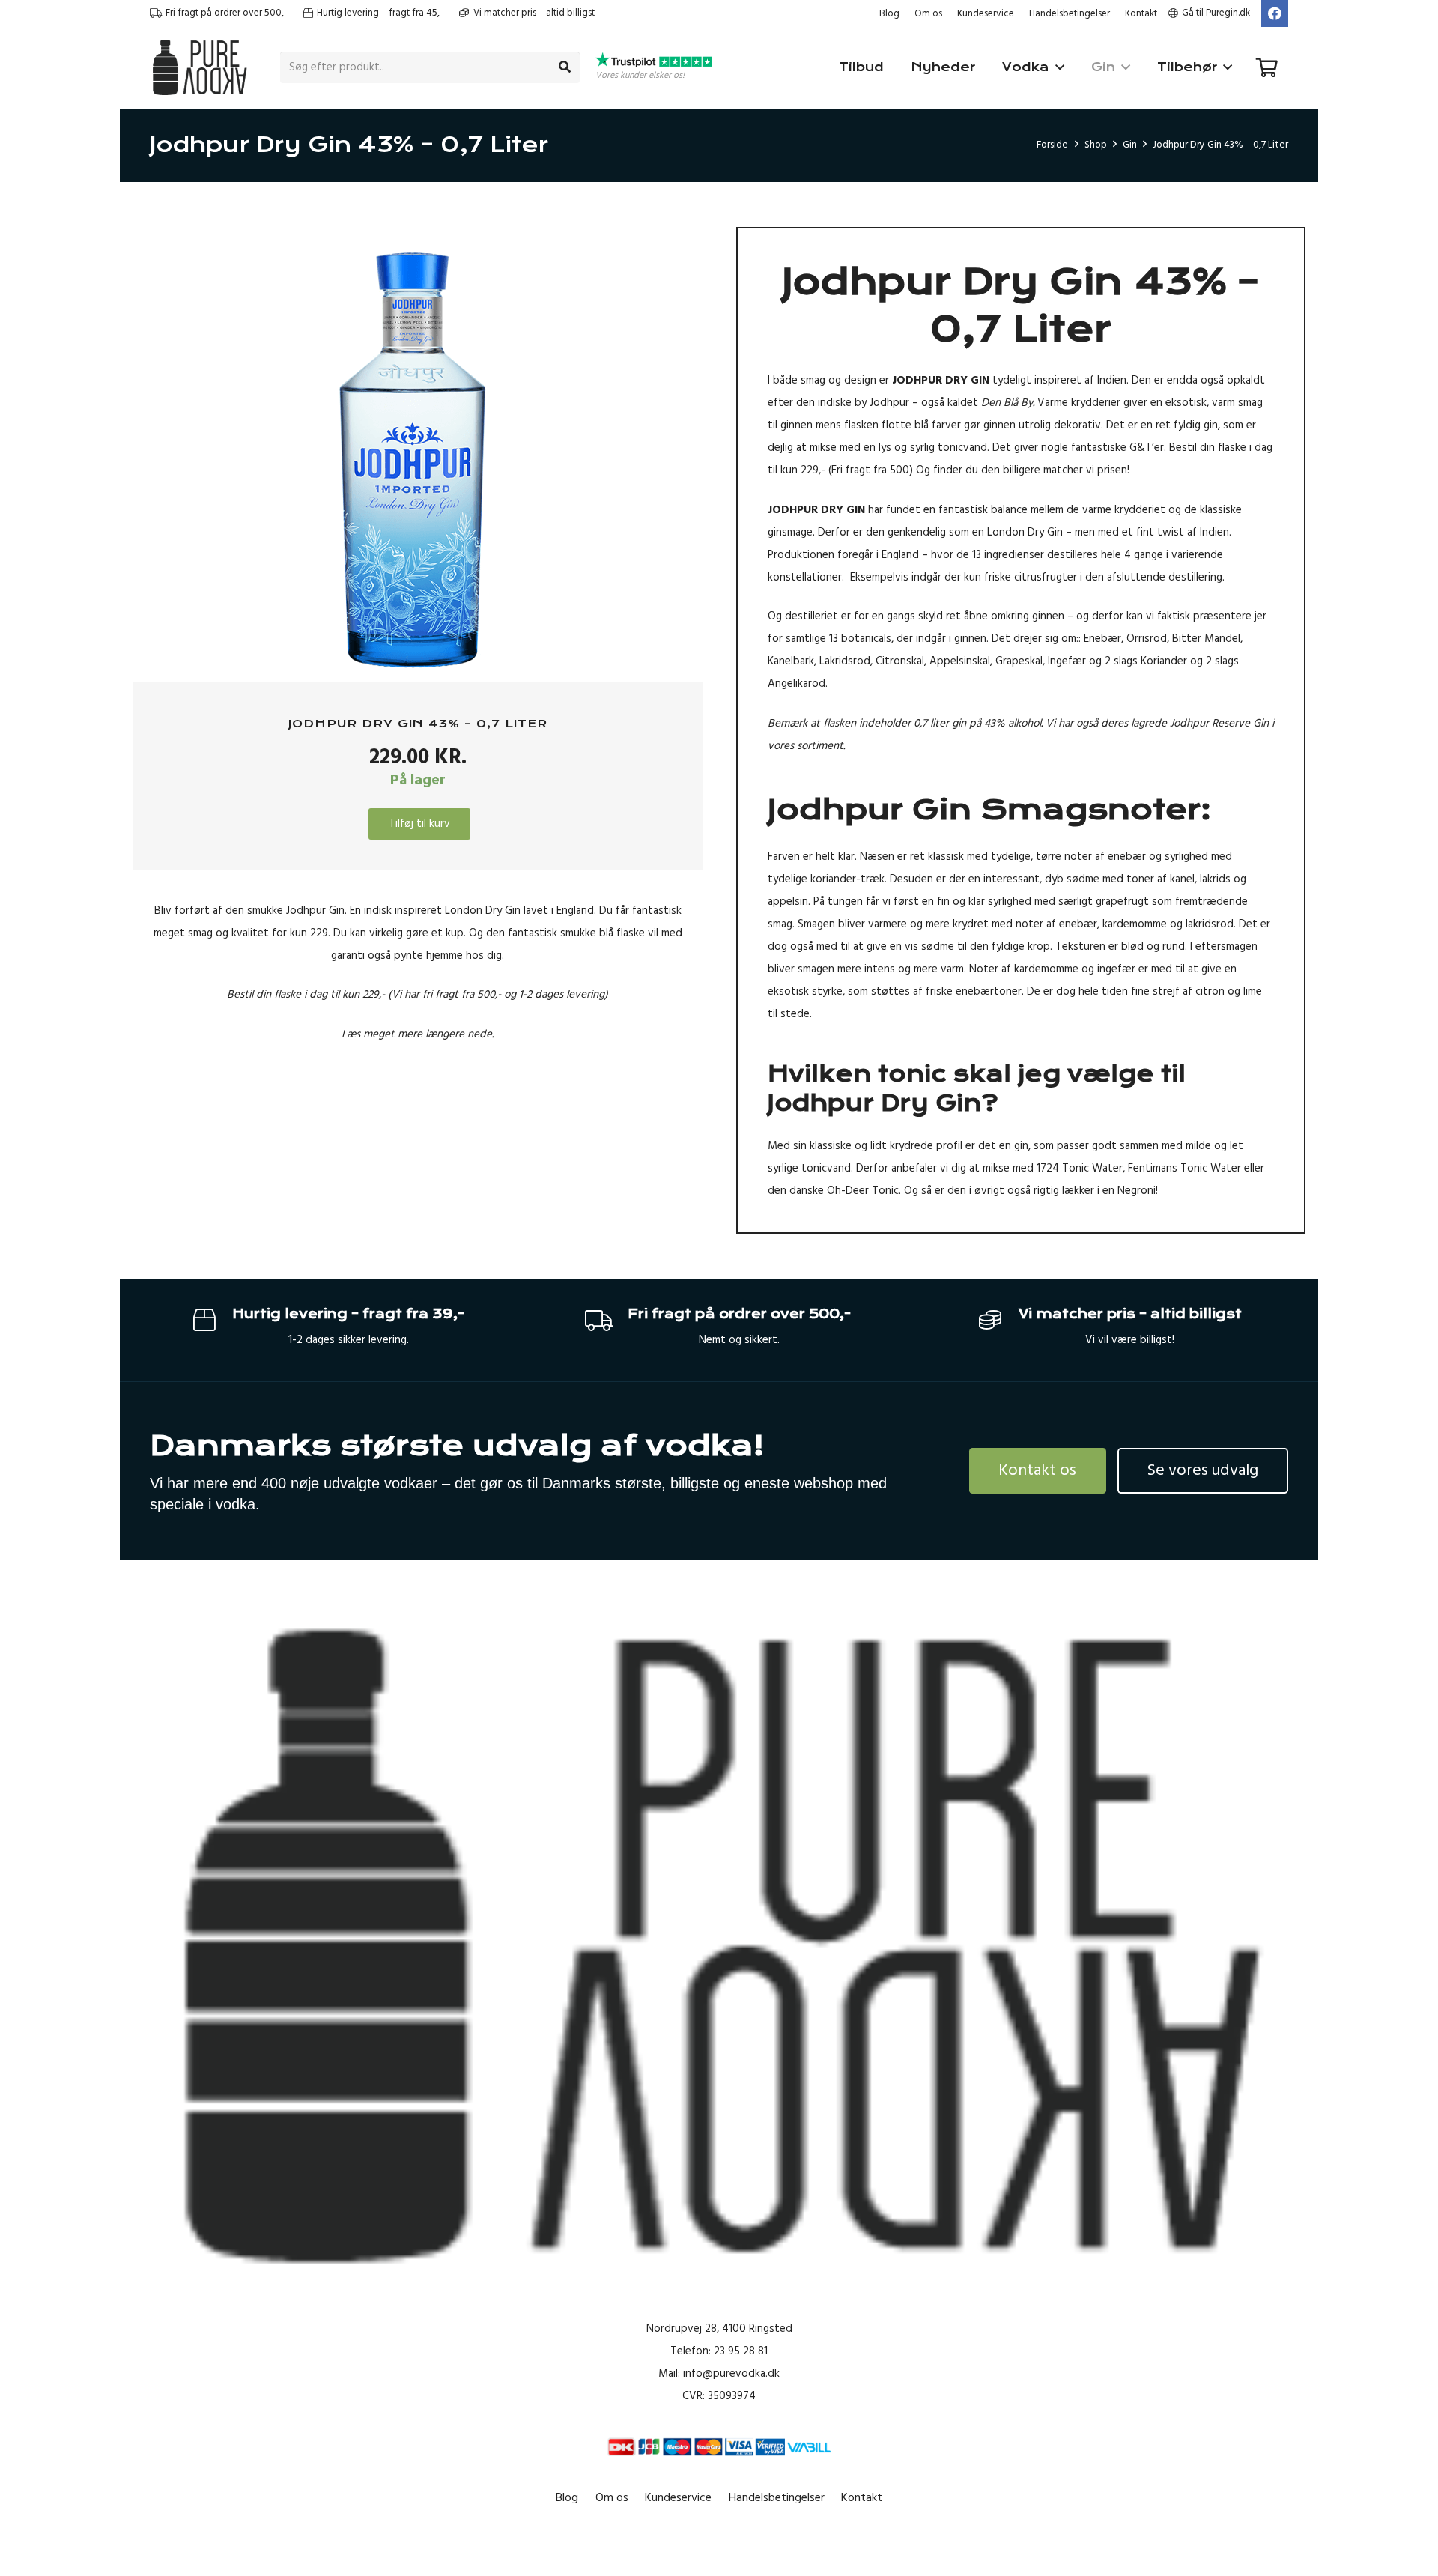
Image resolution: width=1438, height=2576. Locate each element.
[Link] (200, 67)
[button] (663, 249)
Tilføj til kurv (419, 823)
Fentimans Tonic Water (1184, 1168)
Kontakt (1141, 13)
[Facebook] (1275, 13)
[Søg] (565, 67)
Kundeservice (986, 13)
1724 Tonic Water (1080, 1168)
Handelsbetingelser (1070, 13)
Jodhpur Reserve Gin (1219, 723)
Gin (1130, 145)
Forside (1052, 145)
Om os (928, 13)
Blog (889, 13)
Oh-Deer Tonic (863, 1191)
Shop (1096, 145)
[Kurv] (1267, 67)
